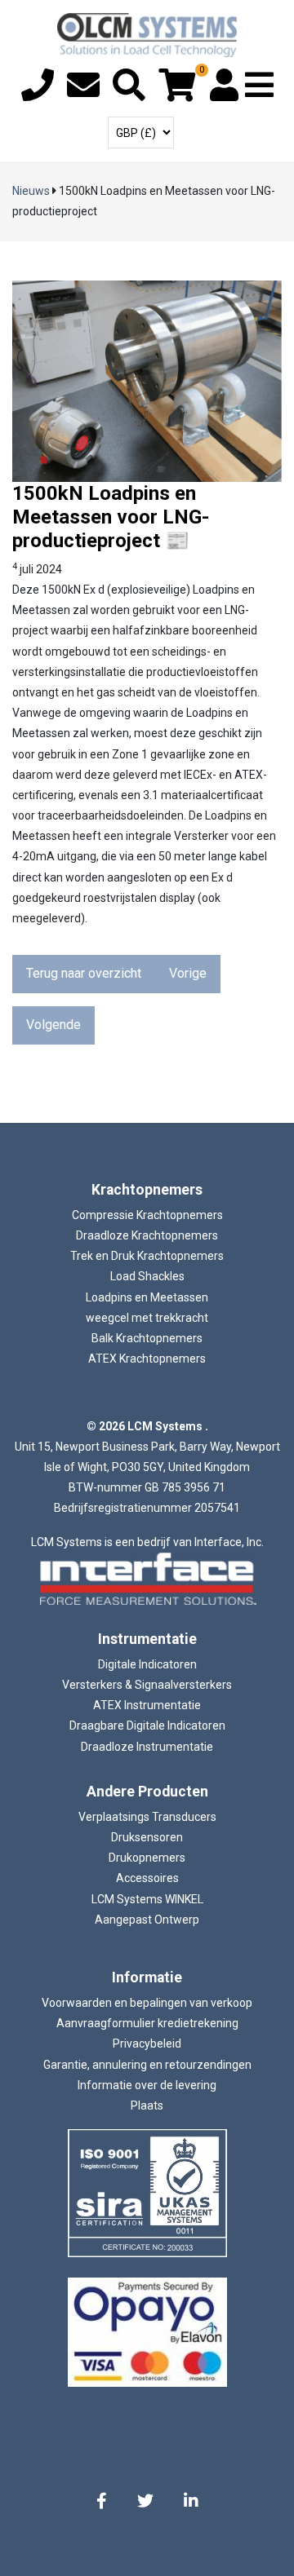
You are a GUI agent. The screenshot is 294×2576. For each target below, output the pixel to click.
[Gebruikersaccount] (224, 93)
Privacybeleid (147, 2044)
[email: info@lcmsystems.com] (83, 93)
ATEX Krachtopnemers (147, 1359)
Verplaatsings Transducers (147, 1817)
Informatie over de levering (147, 2085)
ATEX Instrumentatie (147, 1705)
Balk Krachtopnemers (147, 1338)
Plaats (147, 2105)
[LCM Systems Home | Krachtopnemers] (147, 35)
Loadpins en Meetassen (147, 1297)
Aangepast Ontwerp (147, 1920)
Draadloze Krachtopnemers (147, 1235)
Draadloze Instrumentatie (147, 1747)
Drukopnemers (147, 1858)
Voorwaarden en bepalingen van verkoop (147, 2003)
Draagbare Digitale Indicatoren (147, 1725)
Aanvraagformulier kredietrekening (147, 2023)
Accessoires (147, 1878)
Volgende (53, 1025)
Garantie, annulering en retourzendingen (147, 2065)
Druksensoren (147, 1837)
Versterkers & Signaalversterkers (147, 1685)
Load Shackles (147, 1276)
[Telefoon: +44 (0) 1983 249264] (38, 93)
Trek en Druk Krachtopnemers (147, 1256)
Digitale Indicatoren (147, 1664)
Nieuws (31, 191)
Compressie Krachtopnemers (147, 1215)
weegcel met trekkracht (147, 1318)
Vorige (188, 973)
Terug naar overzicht (84, 973)
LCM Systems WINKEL (147, 1899)
